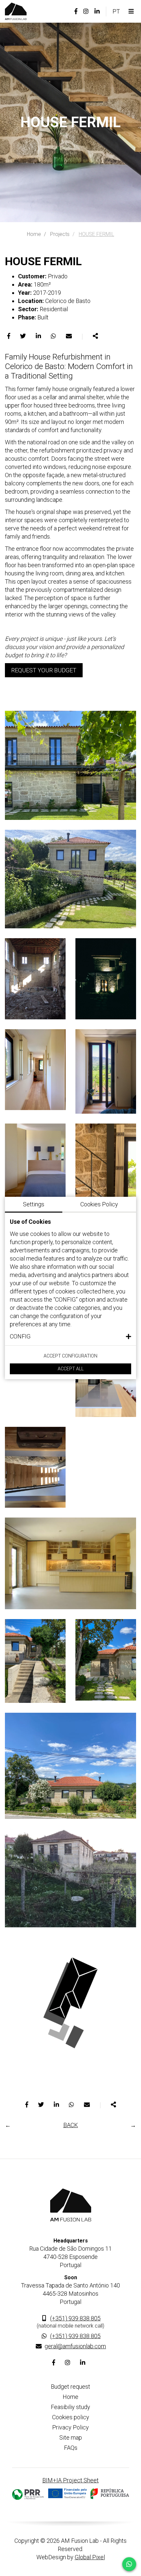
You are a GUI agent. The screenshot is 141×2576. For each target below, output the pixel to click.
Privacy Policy (70, 2427)
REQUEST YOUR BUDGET (44, 670)
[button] (70, 1336)
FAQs (71, 2448)
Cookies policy (71, 2417)
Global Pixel (90, 2557)
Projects (60, 234)
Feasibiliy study (70, 2407)
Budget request (70, 2387)
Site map (71, 2437)
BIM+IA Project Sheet (70, 2480)
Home (34, 234)
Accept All (71, 1369)
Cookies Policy (99, 1204)
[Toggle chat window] (129, 2564)
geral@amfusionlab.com (75, 2346)
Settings (34, 1204)
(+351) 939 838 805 (75, 2318)
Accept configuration (70, 1356)
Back (71, 2125)
